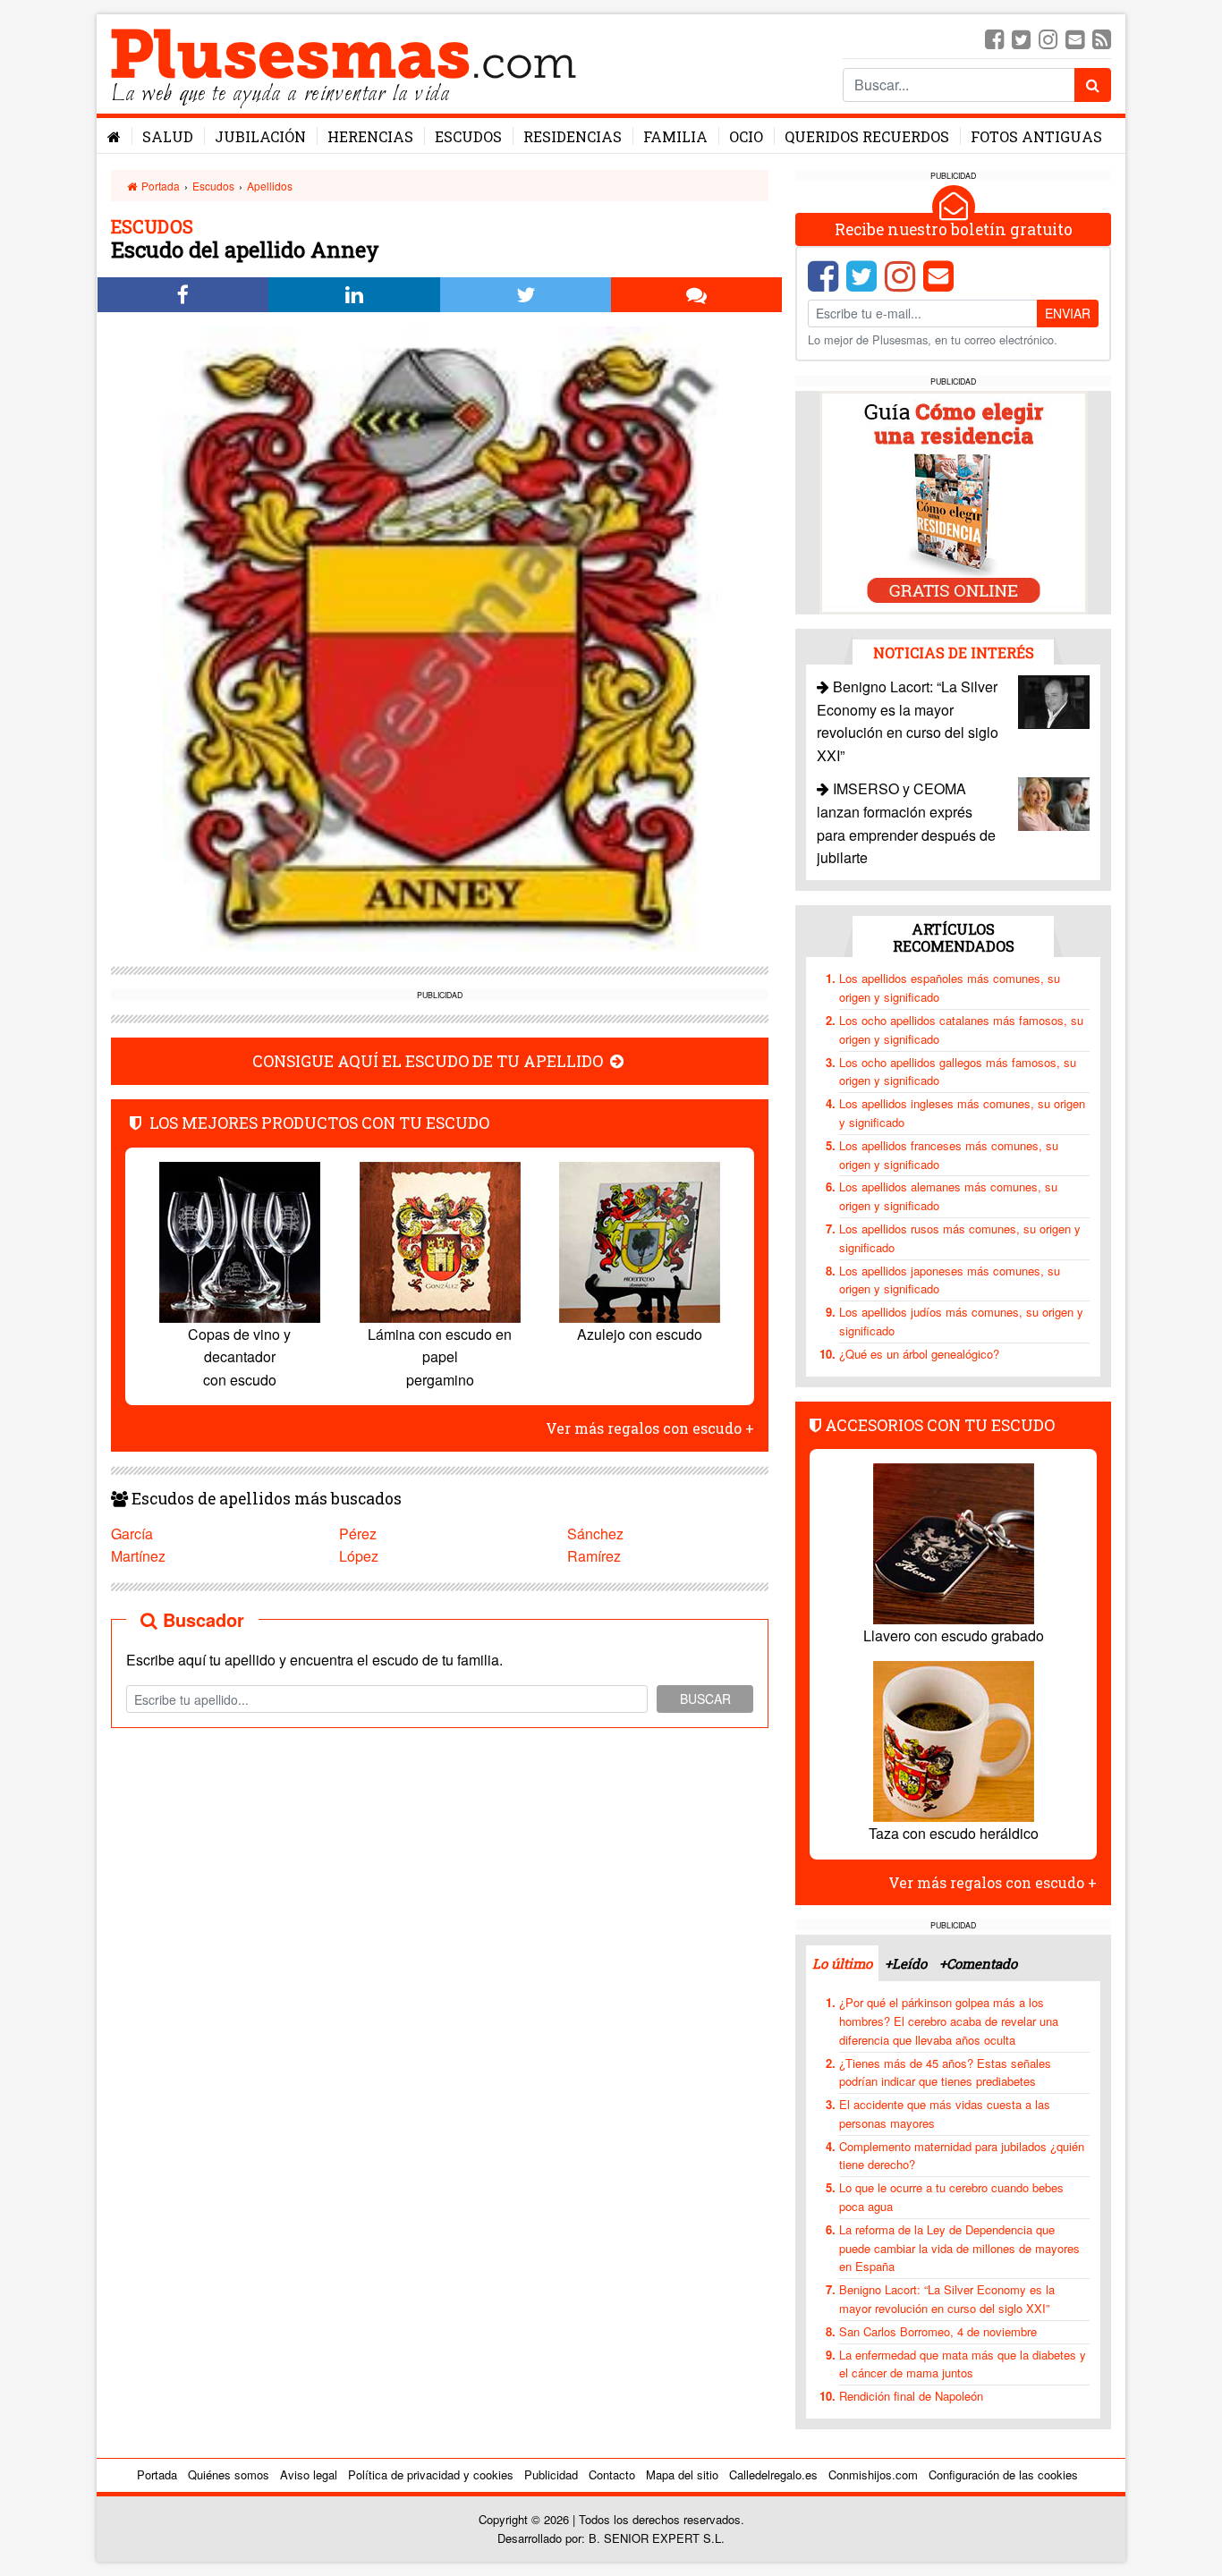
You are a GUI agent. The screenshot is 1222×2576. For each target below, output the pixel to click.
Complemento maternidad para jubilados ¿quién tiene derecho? (962, 2156)
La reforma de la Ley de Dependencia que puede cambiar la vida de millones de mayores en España (959, 2248)
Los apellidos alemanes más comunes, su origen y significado (948, 1196)
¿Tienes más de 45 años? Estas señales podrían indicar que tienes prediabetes (945, 2072)
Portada (159, 186)
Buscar (705, 1699)
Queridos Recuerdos (867, 136)
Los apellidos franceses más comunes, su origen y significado (949, 1155)
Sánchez (595, 1534)
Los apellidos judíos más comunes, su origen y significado (961, 1321)
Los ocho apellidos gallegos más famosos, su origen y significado (958, 1072)
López (359, 1556)
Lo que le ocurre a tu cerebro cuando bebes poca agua (951, 2197)
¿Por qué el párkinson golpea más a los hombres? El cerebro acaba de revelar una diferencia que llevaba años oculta (949, 2021)
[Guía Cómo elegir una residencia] (954, 501)
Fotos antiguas (1036, 136)
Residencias (573, 136)
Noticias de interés (954, 652)
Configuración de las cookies (1003, 2474)
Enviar (1068, 313)
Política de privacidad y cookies (431, 2474)
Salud (168, 136)
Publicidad (551, 2474)
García (132, 1534)
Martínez (138, 1556)
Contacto (612, 2474)
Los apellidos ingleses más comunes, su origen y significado (962, 1113)
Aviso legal (309, 2474)
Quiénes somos (229, 2474)
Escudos (468, 136)
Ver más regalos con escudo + (650, 1428)
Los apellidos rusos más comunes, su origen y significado (960, 1238)
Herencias (370, 136)
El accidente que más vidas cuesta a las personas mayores (945, 2114)
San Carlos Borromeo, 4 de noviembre (938, 2331)
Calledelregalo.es (773, 2474)
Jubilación (260, 136)
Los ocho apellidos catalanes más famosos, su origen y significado (961, 1030)
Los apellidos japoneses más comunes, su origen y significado (950, 1280)
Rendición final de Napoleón (911, 2396)
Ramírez (594, 1556)
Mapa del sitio (682, 2474)
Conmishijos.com (873, 2474)
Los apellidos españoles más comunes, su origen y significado (950, 987)
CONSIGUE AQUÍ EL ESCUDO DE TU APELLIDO (429, 1061)
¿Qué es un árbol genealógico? (919, 1354)
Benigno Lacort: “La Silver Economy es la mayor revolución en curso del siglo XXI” (947, 2299)
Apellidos (270, 186)
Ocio (746, 136)
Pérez (358, 1534)
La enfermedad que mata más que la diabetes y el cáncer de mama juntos (963, 2364)
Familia (675, 136)
